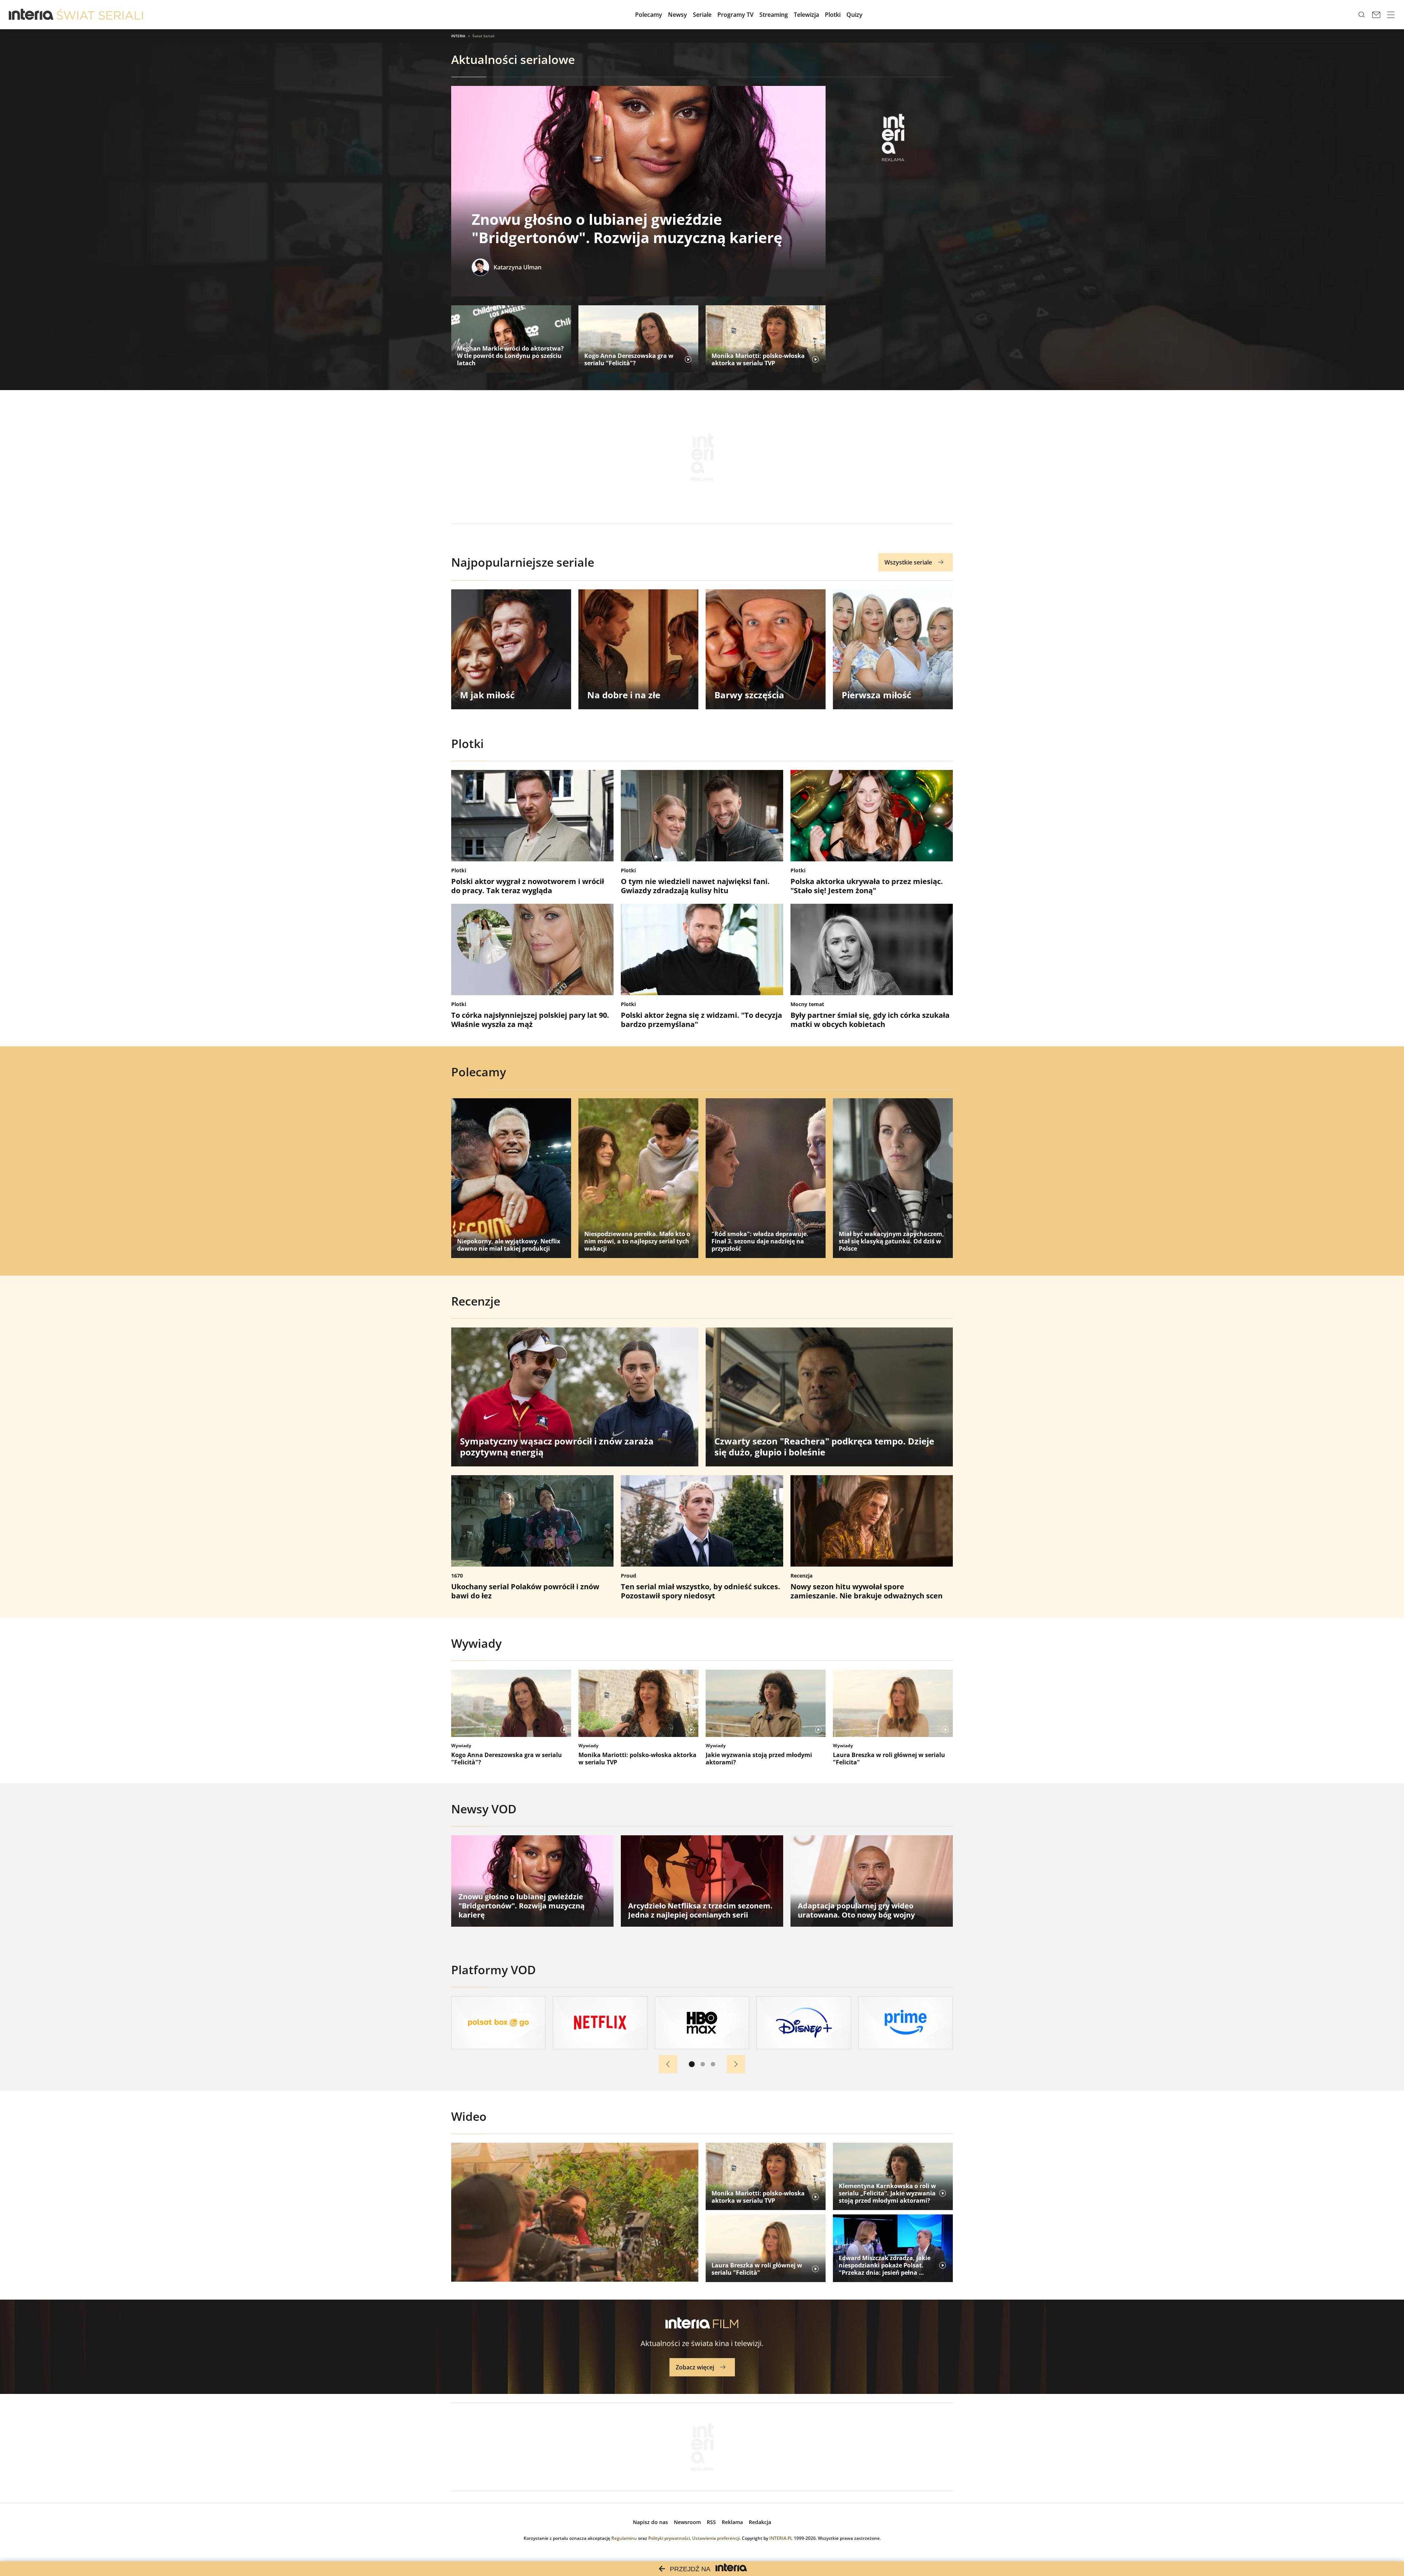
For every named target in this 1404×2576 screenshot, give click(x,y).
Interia (458, 36)
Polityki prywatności (669, 2538)
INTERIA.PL (781, 2538)
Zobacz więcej (695, 2367)
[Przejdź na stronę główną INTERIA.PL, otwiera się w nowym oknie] (31, 15)
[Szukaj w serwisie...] (1362, 15)
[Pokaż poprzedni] (668, 2064)
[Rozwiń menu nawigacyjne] (1391, 15)
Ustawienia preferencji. (716, 2538)
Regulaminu (624, 2538)
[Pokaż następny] (736, 2064)
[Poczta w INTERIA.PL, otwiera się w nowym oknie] (1376, 15)
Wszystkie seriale (908, 562)
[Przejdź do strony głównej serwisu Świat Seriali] (100, 15)
